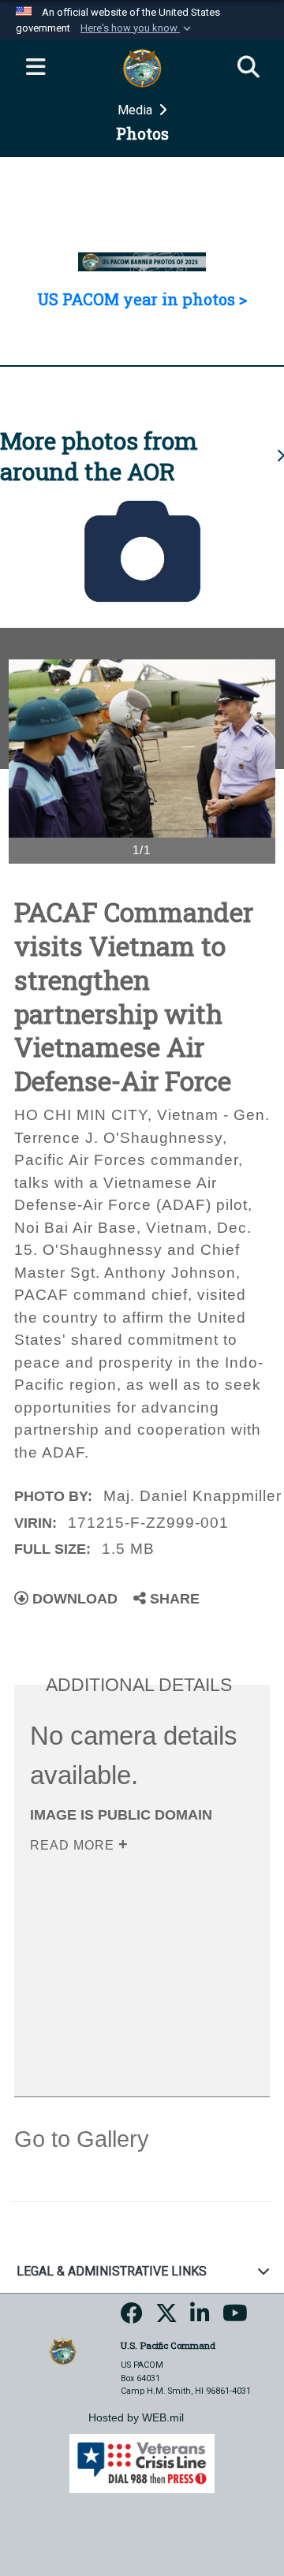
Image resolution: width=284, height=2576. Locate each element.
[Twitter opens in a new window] (166, 2318)
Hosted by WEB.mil (136, 2417)
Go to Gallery (82, 2139)
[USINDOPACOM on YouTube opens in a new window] (235, 2318)
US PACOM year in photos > (142, 299)
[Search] (248, 68)
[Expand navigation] (35, 68)
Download (73, 1599)
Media (136, 110)
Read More (74, 1845)
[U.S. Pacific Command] (63, 2351)
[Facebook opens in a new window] (132, 2318)
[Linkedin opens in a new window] (200, 2318)
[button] (137, 28)
